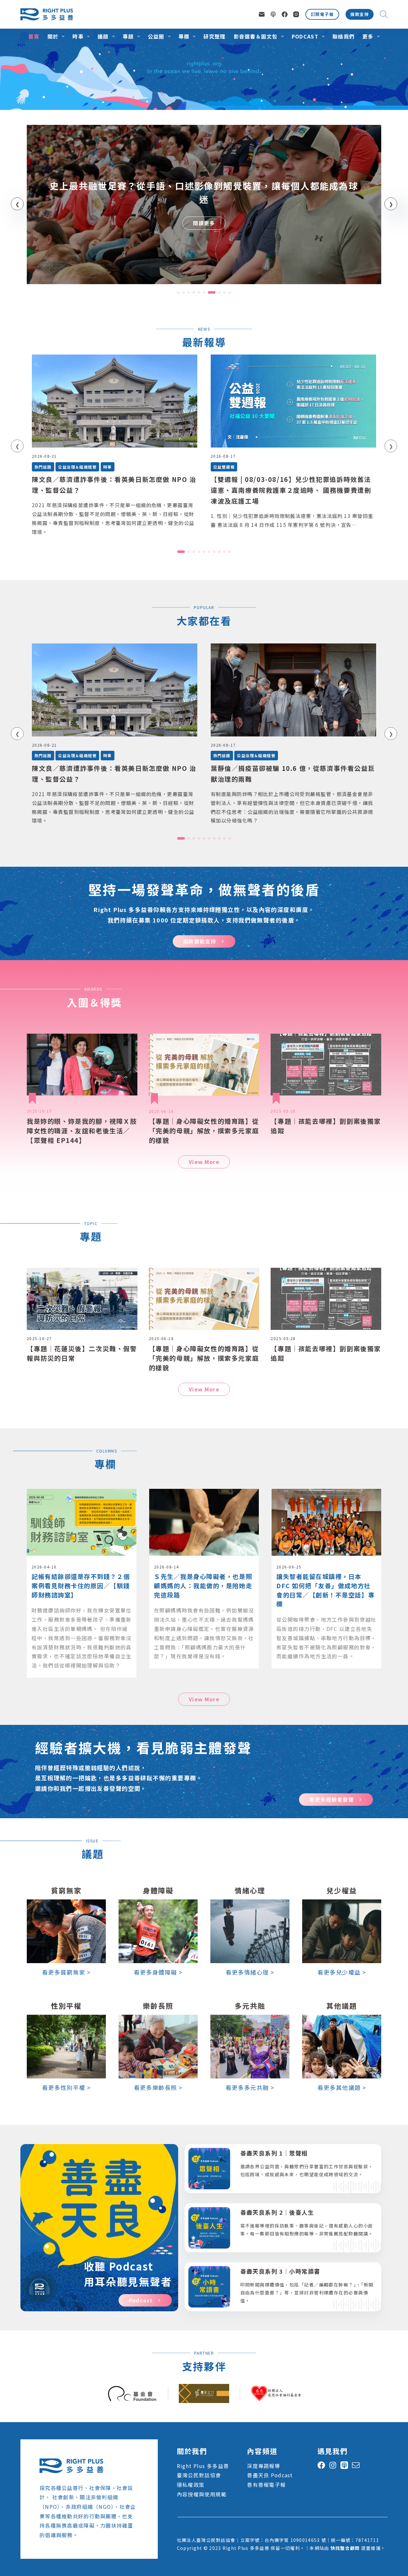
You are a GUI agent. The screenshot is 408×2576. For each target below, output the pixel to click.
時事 (78, 36)
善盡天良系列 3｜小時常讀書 (280, 2271)
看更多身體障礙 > (158, 1972)
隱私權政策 (191, 2485)
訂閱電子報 (322, 14)
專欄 (184, 36)
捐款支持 (360, 14)
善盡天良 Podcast (270, 2475)
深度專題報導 (264, 2466)
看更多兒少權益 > (342, 1972)
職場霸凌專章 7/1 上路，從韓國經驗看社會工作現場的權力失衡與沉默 (204, 192)
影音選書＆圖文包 (256, 36)
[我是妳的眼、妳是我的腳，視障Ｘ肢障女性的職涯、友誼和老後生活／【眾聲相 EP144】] (82, 1065)
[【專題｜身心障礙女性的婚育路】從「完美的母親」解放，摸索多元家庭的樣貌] (204, 1065)
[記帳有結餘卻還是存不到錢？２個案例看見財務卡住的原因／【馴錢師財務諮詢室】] (82, 1494)
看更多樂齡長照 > (158, 2087)
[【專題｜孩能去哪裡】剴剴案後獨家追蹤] (326, 1065)
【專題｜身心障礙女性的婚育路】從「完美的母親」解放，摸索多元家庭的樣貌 (204, 1131)
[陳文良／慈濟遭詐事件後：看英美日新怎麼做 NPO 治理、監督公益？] (115, 401)
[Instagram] (296, 14)
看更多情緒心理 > (250, 1972)
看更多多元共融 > (250, 2087)
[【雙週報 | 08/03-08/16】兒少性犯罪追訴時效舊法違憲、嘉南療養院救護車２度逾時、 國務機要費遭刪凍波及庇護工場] (293, 401)
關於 (53, 36)
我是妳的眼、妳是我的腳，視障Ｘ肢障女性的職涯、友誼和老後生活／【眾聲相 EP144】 (82, 1131)
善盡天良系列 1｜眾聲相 (274, 2153)
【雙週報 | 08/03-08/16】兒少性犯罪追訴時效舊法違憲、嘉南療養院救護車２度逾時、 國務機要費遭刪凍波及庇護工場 (291, 490)
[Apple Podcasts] (273, 14)
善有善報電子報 (266, 2485)
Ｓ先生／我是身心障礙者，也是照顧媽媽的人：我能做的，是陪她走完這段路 (203, 1586)
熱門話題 (43, 467)
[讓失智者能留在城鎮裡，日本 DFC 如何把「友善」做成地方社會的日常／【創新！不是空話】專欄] (326, 1494)
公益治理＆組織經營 (77, 467)
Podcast (305, 36)
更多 (368, 36)
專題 (128, 36)
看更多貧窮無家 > (66, 1972)
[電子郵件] (262, 14)
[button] (178, 292)
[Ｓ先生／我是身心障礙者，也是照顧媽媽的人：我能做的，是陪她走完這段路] (204, 1494)
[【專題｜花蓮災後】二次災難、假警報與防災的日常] (82, 1299)
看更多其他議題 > (342, 2087)
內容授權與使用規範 (202, 2494)
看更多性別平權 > (66, 2087)
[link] (204, 205)
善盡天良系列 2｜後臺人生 (277, 2212)
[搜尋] (384, 14)
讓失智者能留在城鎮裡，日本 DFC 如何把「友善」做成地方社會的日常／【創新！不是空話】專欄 (325, 1590)
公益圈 (156, 36)
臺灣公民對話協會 (199, 2475)
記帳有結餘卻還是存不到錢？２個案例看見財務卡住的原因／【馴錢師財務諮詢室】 (81, 1586)
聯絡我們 (343, 36)
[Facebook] (285, 14)
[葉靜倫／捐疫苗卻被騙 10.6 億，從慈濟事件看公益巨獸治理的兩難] (293, 690)
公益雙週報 (224, 467)
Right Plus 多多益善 (203, 2466)
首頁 (34, 36)
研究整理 (214, 36)
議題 (103, 36)
